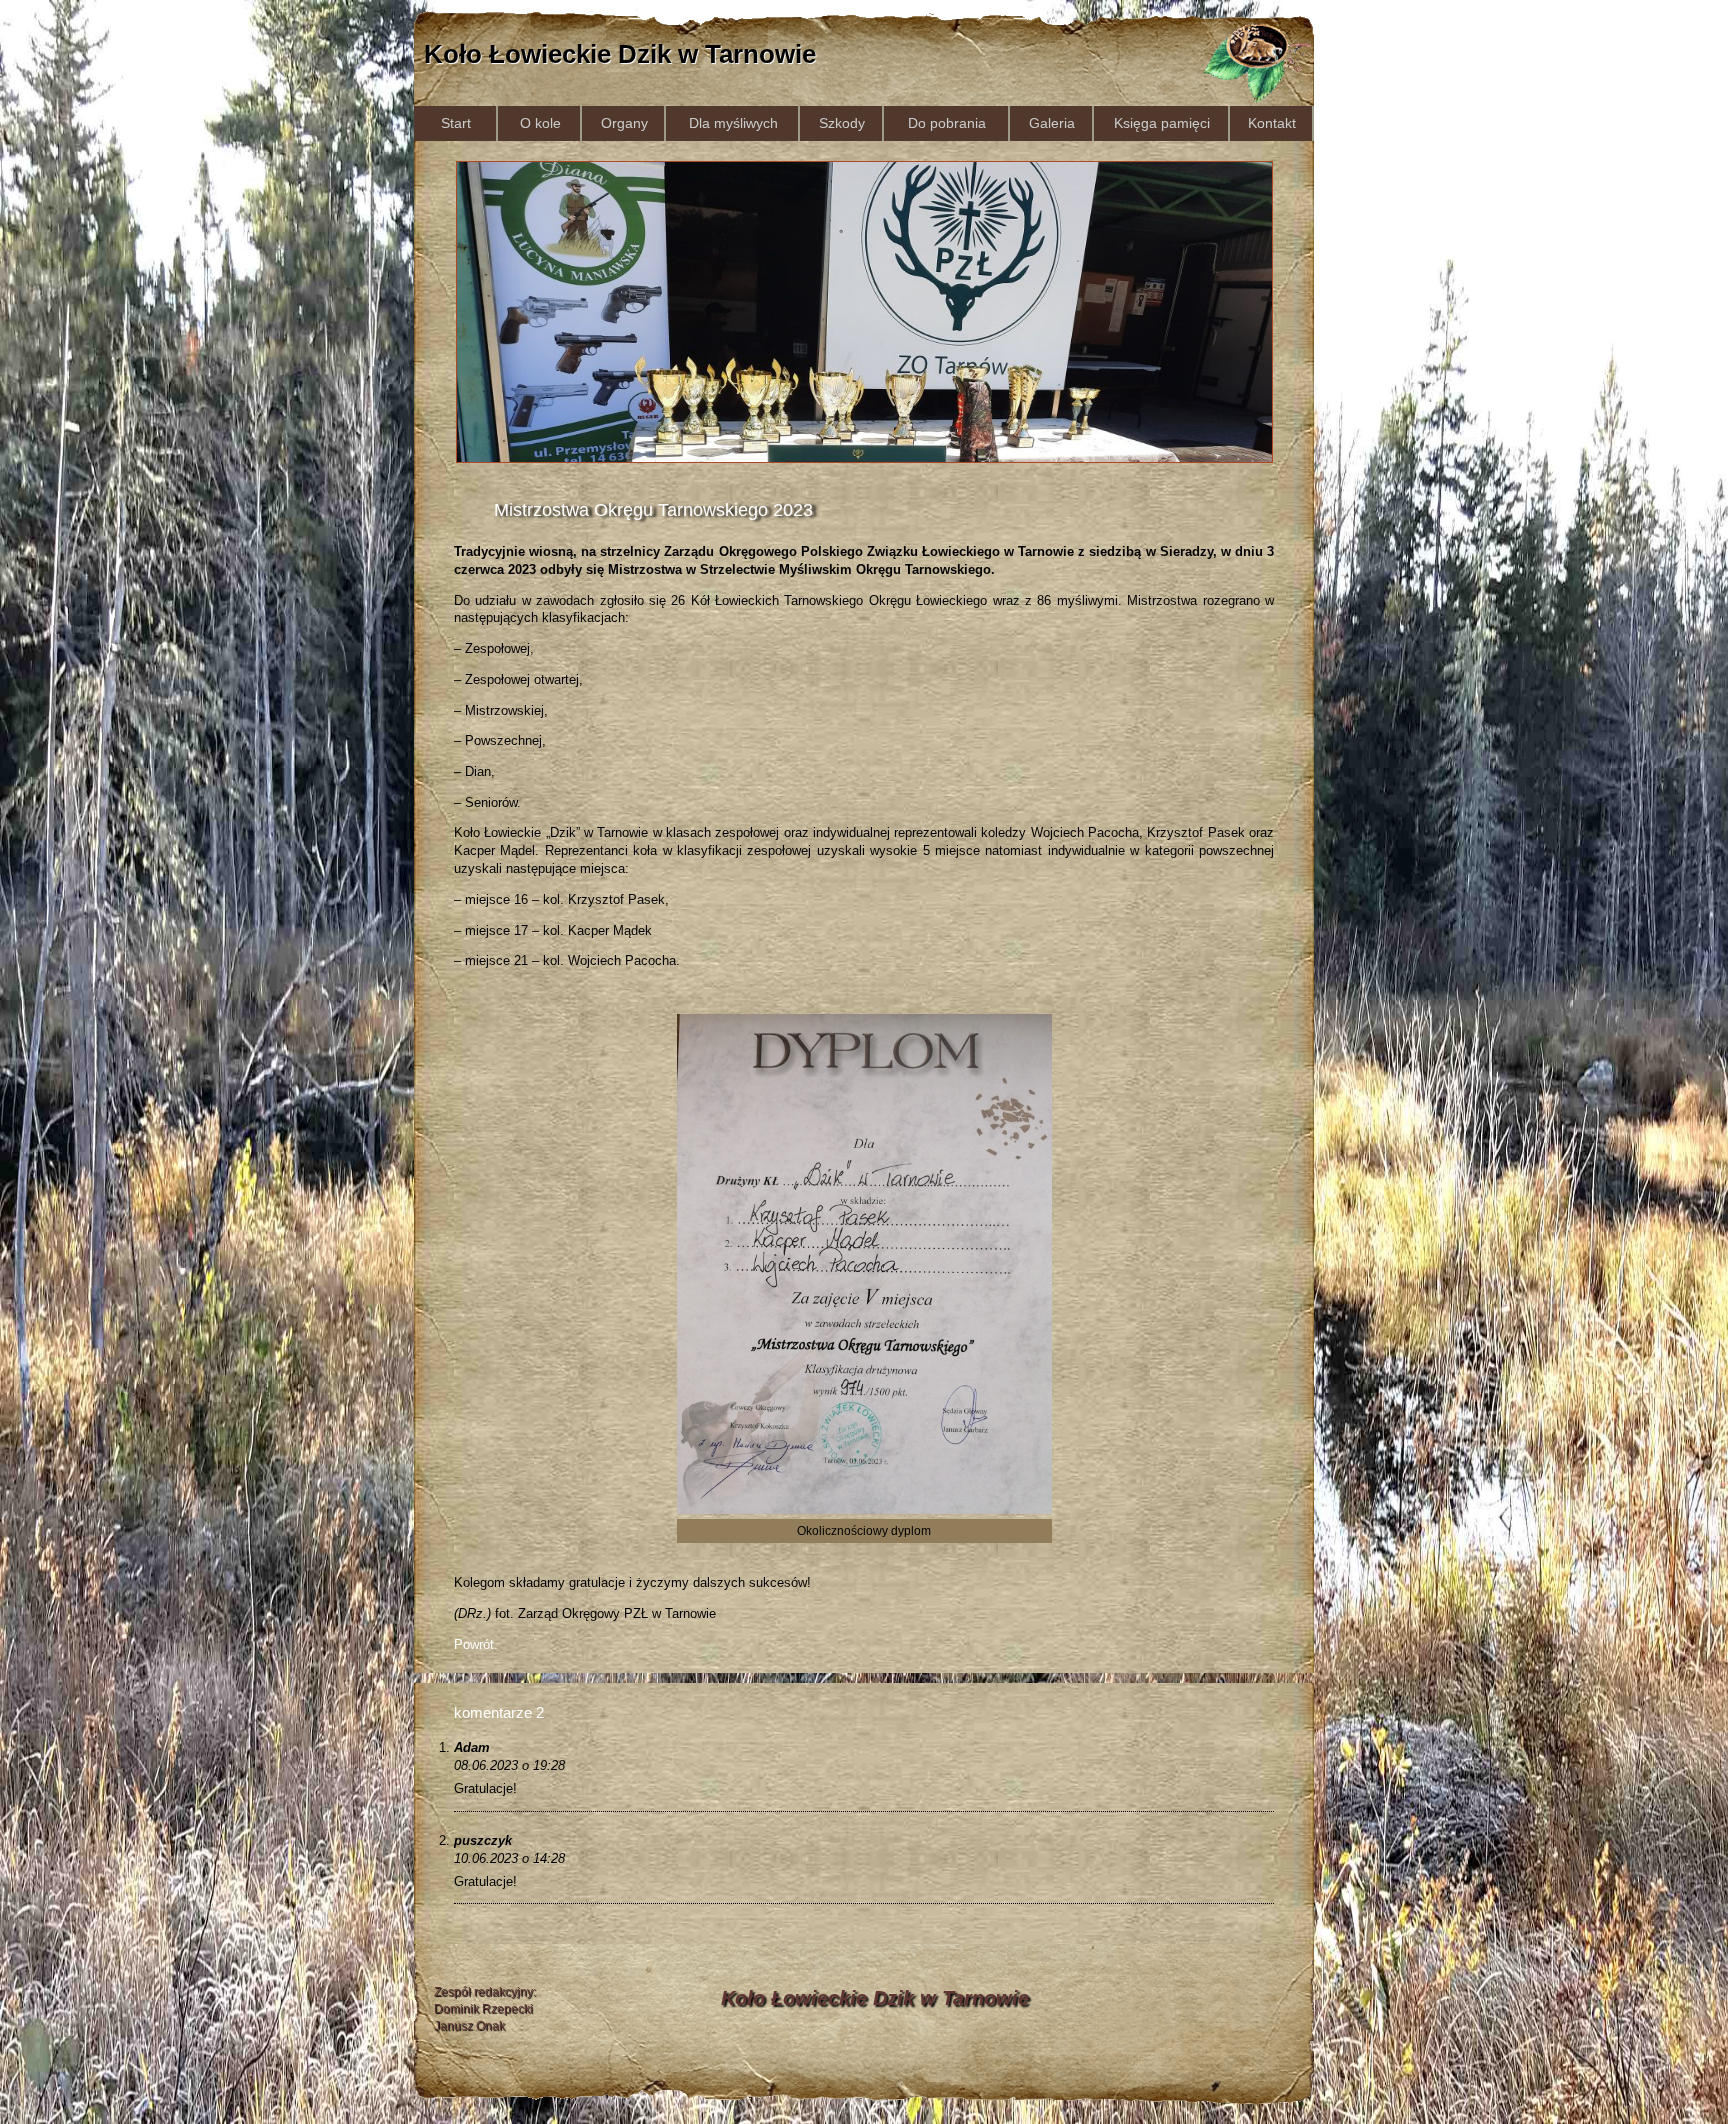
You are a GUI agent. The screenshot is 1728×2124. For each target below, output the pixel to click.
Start (456, 123)
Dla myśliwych (733, 123)
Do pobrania (947, 123)
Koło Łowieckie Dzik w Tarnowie (620, 54)
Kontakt (1272, 123)
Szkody (842, 123)
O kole (540, 123)
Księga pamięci (1162, 123)
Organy (624, 123)
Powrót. (476, 1644)
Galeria (1052, 123)
